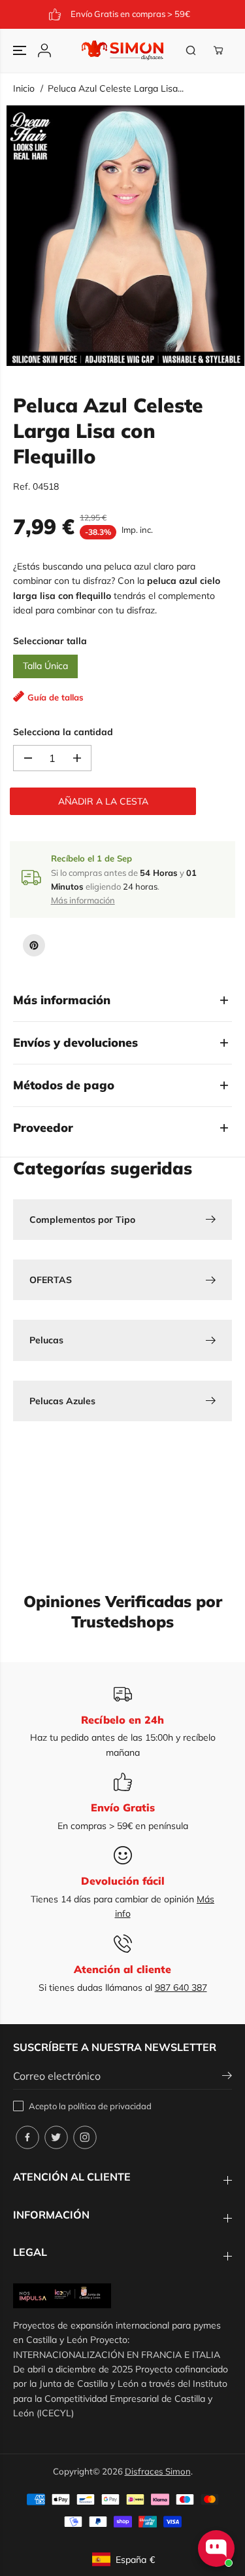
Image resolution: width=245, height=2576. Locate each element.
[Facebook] (27, 2137)
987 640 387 (181, 1987)
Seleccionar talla (50, 641)
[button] (21, 50)
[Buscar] (191, 50)
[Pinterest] (34, 945)
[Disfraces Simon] (122, 50)
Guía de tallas (56, 697)
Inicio (24, 88)
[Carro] (218, 50)
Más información (83, 900)
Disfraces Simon (158, 2471)
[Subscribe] (227, 2077)
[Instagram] (85, 2137)
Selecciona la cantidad (63, 732)
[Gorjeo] (56, 2137)
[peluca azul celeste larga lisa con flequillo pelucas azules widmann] (125, 236)
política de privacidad (110, 2106)
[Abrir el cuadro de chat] (216, 2549)
